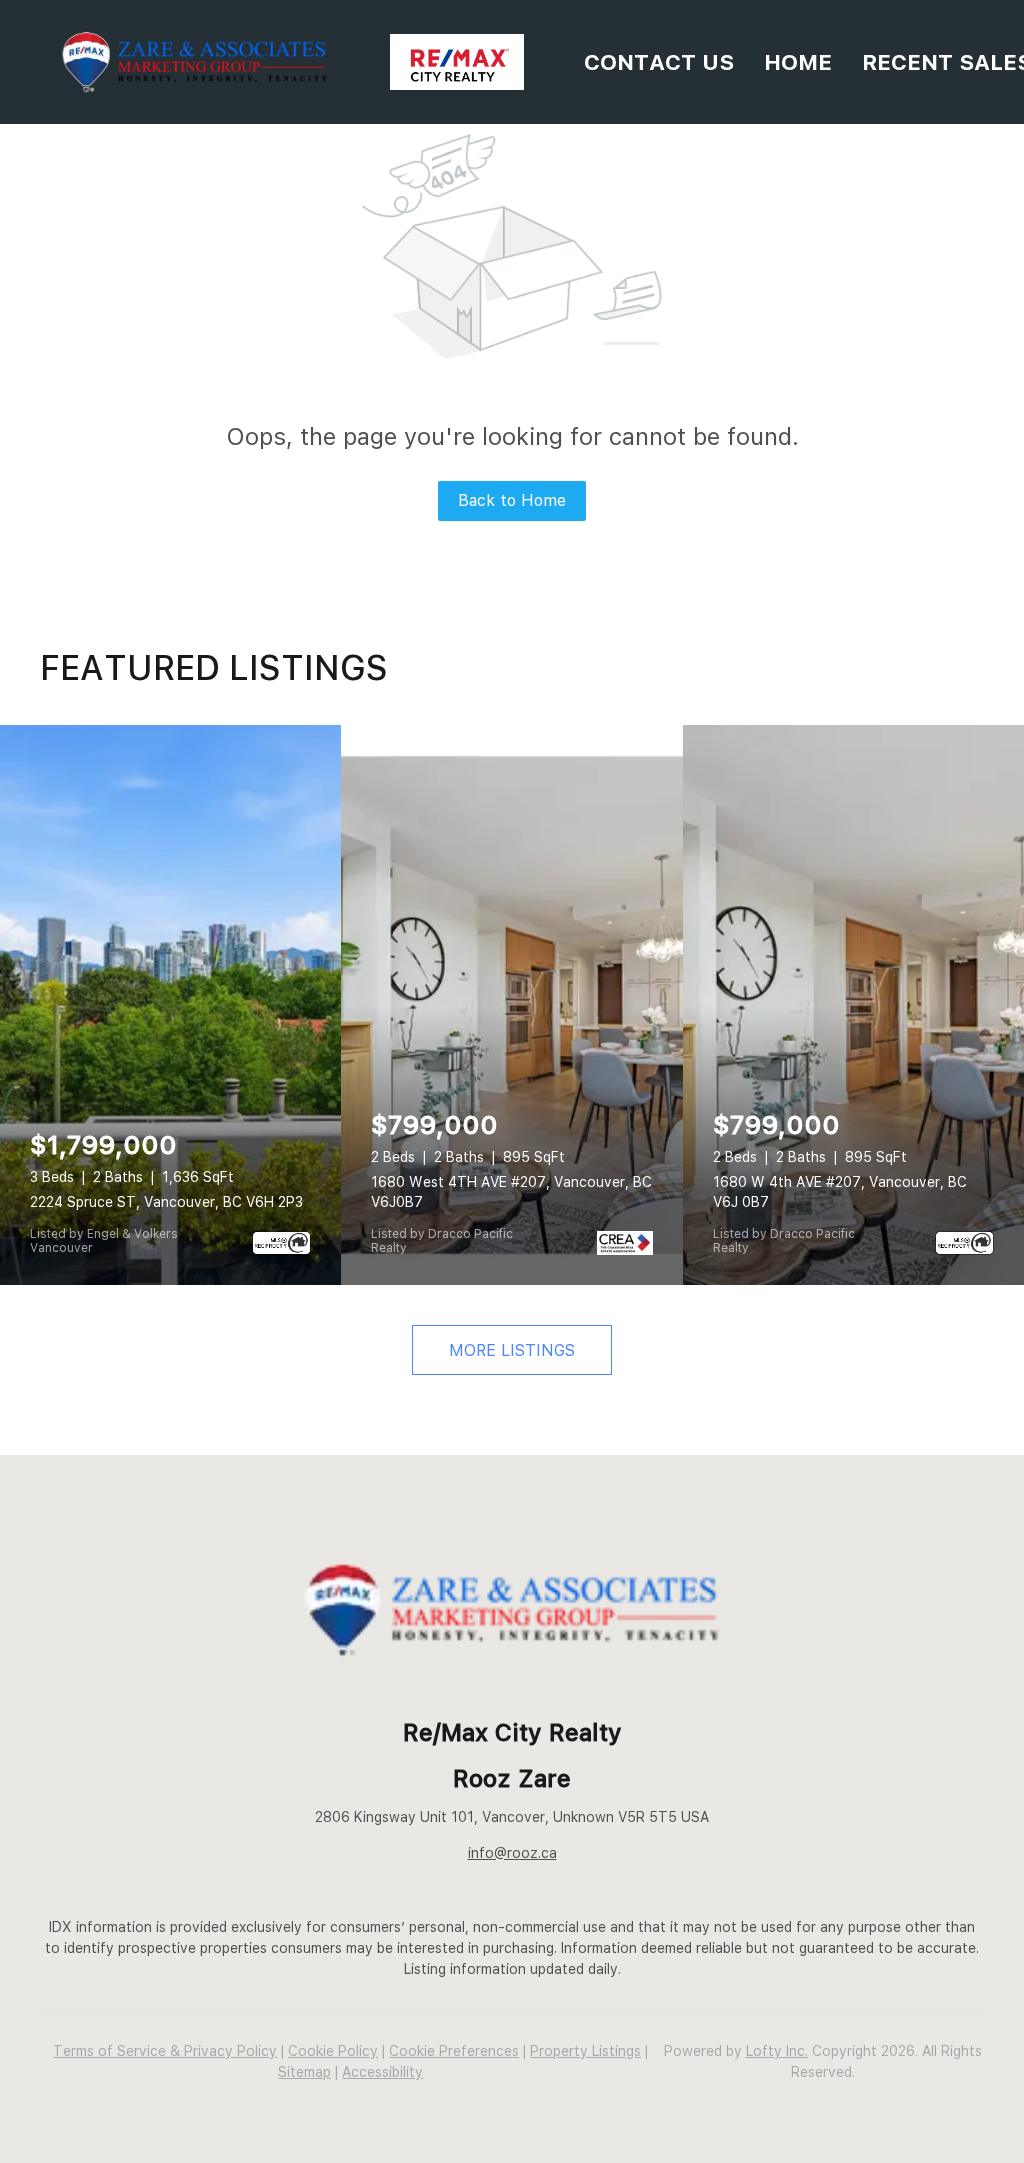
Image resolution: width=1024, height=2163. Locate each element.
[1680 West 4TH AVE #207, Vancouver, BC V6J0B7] (511, 1005)
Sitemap (304, 2072)
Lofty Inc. (777, 2051)
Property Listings (585, 2051)
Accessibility (382, 2072)
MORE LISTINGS (512, 1350)
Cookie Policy (333, 2051)
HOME (798, 62)
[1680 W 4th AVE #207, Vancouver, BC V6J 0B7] (853, 1005)
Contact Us (659, 62)
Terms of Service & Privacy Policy (165, 2051)
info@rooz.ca (512, 1853)
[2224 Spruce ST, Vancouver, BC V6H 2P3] (170, 1005)
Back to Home (512, 500)
